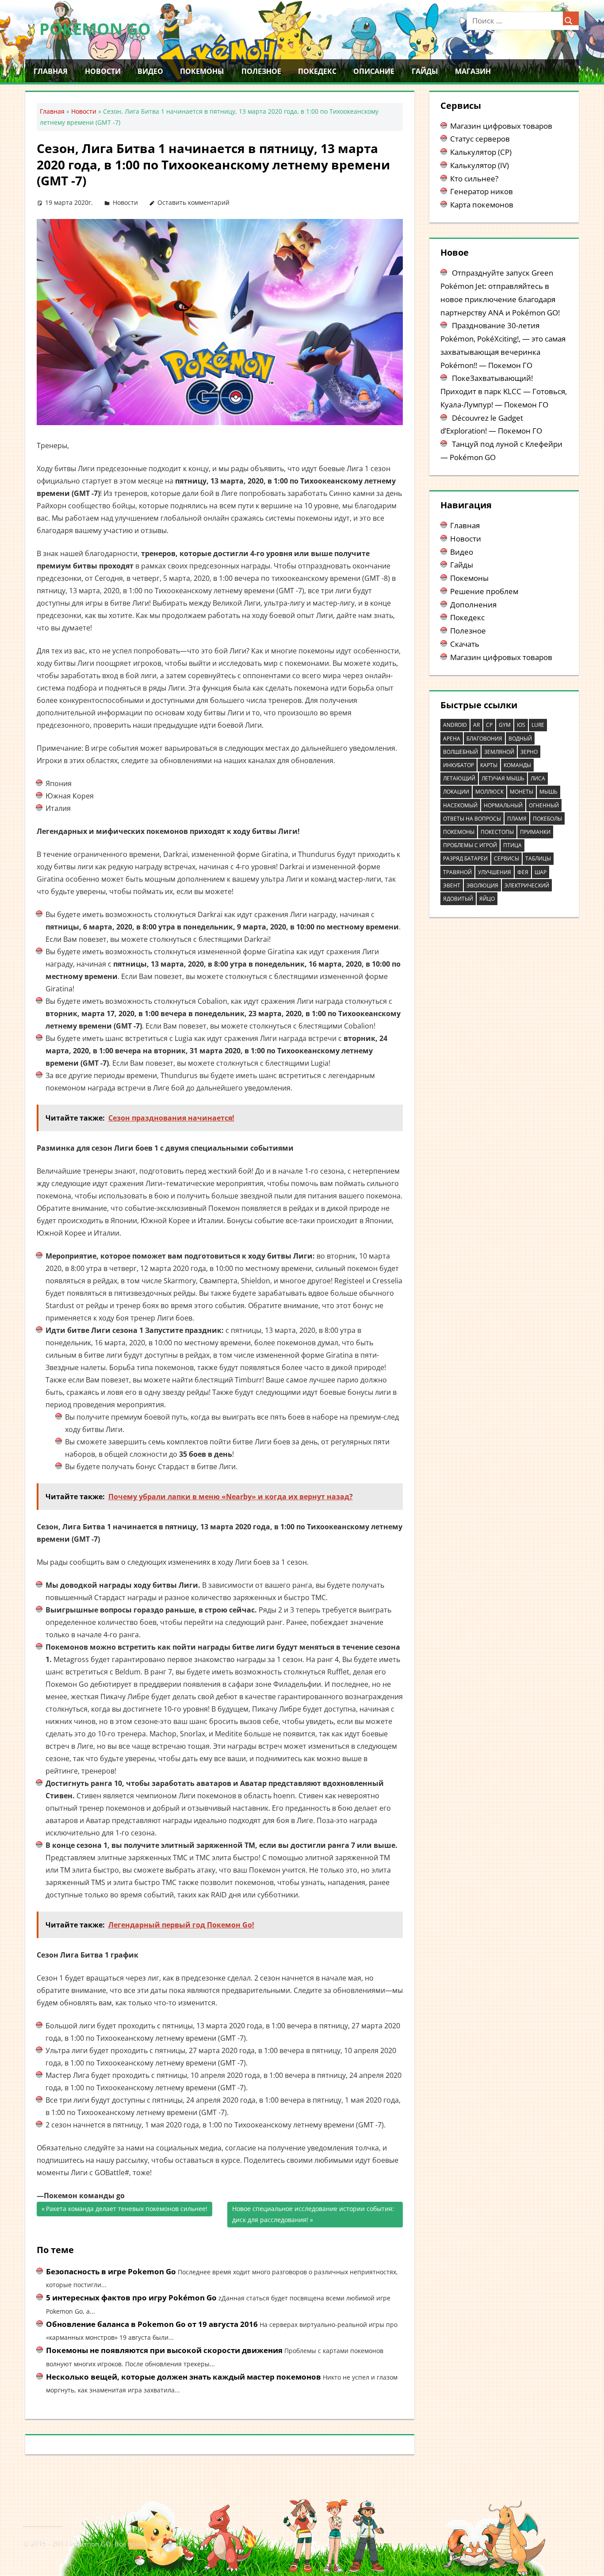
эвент (452, 885)
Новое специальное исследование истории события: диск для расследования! (313, 2214)
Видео (150, 71)
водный (520, 739)
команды (517, 765)
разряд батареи (465, 858)
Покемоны (202, 71)
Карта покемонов (482, 205)
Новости (103, 71)
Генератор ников (482, 191)
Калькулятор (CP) (481, 152)
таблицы (538, 858)
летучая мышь (503, 778)
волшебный (461, 752)
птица (512, 845)
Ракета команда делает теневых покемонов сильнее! (127, 2210)
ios (521, 725)
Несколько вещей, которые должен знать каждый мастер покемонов (183, 2377)
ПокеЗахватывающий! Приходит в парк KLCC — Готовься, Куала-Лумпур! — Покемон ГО (504, 391)
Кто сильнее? (474, 179)
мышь (549, 792)
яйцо (487, 899)
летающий (459, 778)
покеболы (547, 819)
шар (541, 872)
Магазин (473, 71)
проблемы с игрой (470, 845)
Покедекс (317, 71)
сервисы (507, 858)
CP (489, 725)
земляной (499, 752)
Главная (51, 71)
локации (456, 792)
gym (505, 725)
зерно (529, 752)
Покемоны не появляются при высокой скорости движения (164, 2350)
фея (523, 872)
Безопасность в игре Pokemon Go (111, 2271)
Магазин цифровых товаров (501, 126)
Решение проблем (484, 591)
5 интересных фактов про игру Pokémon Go (131, 2298)
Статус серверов (480, 139)
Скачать (465, 644)
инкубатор (459, 765)
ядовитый (458, 899)
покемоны (459, 832)
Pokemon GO (95, 29)
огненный (544, 805)
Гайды (425, 71)
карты (489, 765)
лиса (538, 778)
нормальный (503, 805)
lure (538, 725)
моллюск (489, 792)
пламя (517, 819)
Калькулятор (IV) (480, 165)
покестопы (497, 832)
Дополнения (473, 605)
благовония (484, 739)
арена (452, 739)
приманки (535, 832)
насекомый (460, 805)
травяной (457, 872)
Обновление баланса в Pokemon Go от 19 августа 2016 (152, 2324)
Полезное (261, 71)
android (455, 725)
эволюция (482, 885)
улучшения (495, 872)
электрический (527, 885)
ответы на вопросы (472, 819)
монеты (522, 792)
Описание (374, 71)
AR (476, 725)
